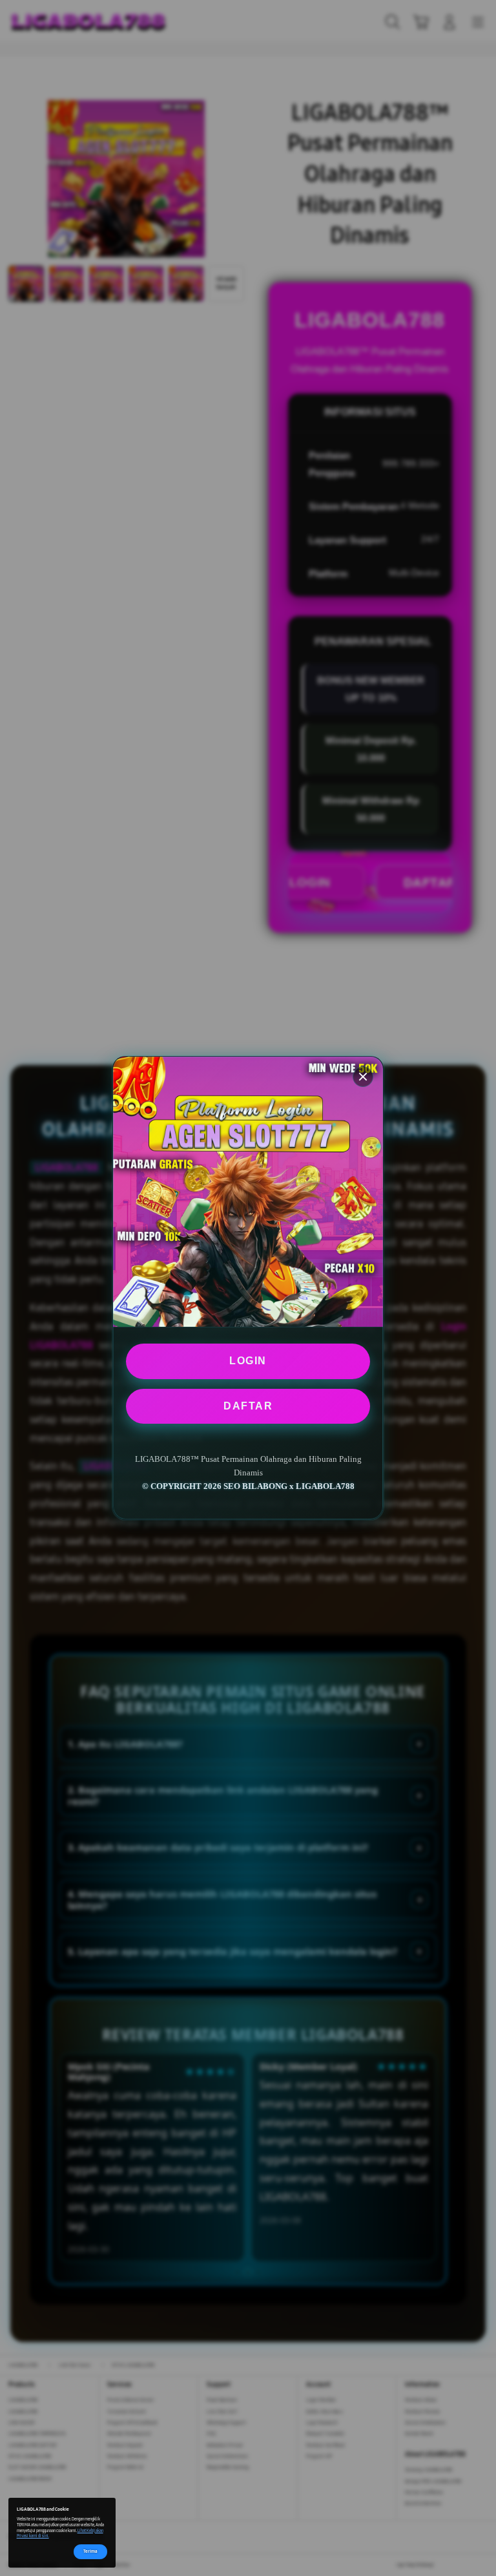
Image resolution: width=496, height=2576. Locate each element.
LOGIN (248, 1361)
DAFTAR (248, 1406)
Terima (90, 2551)
